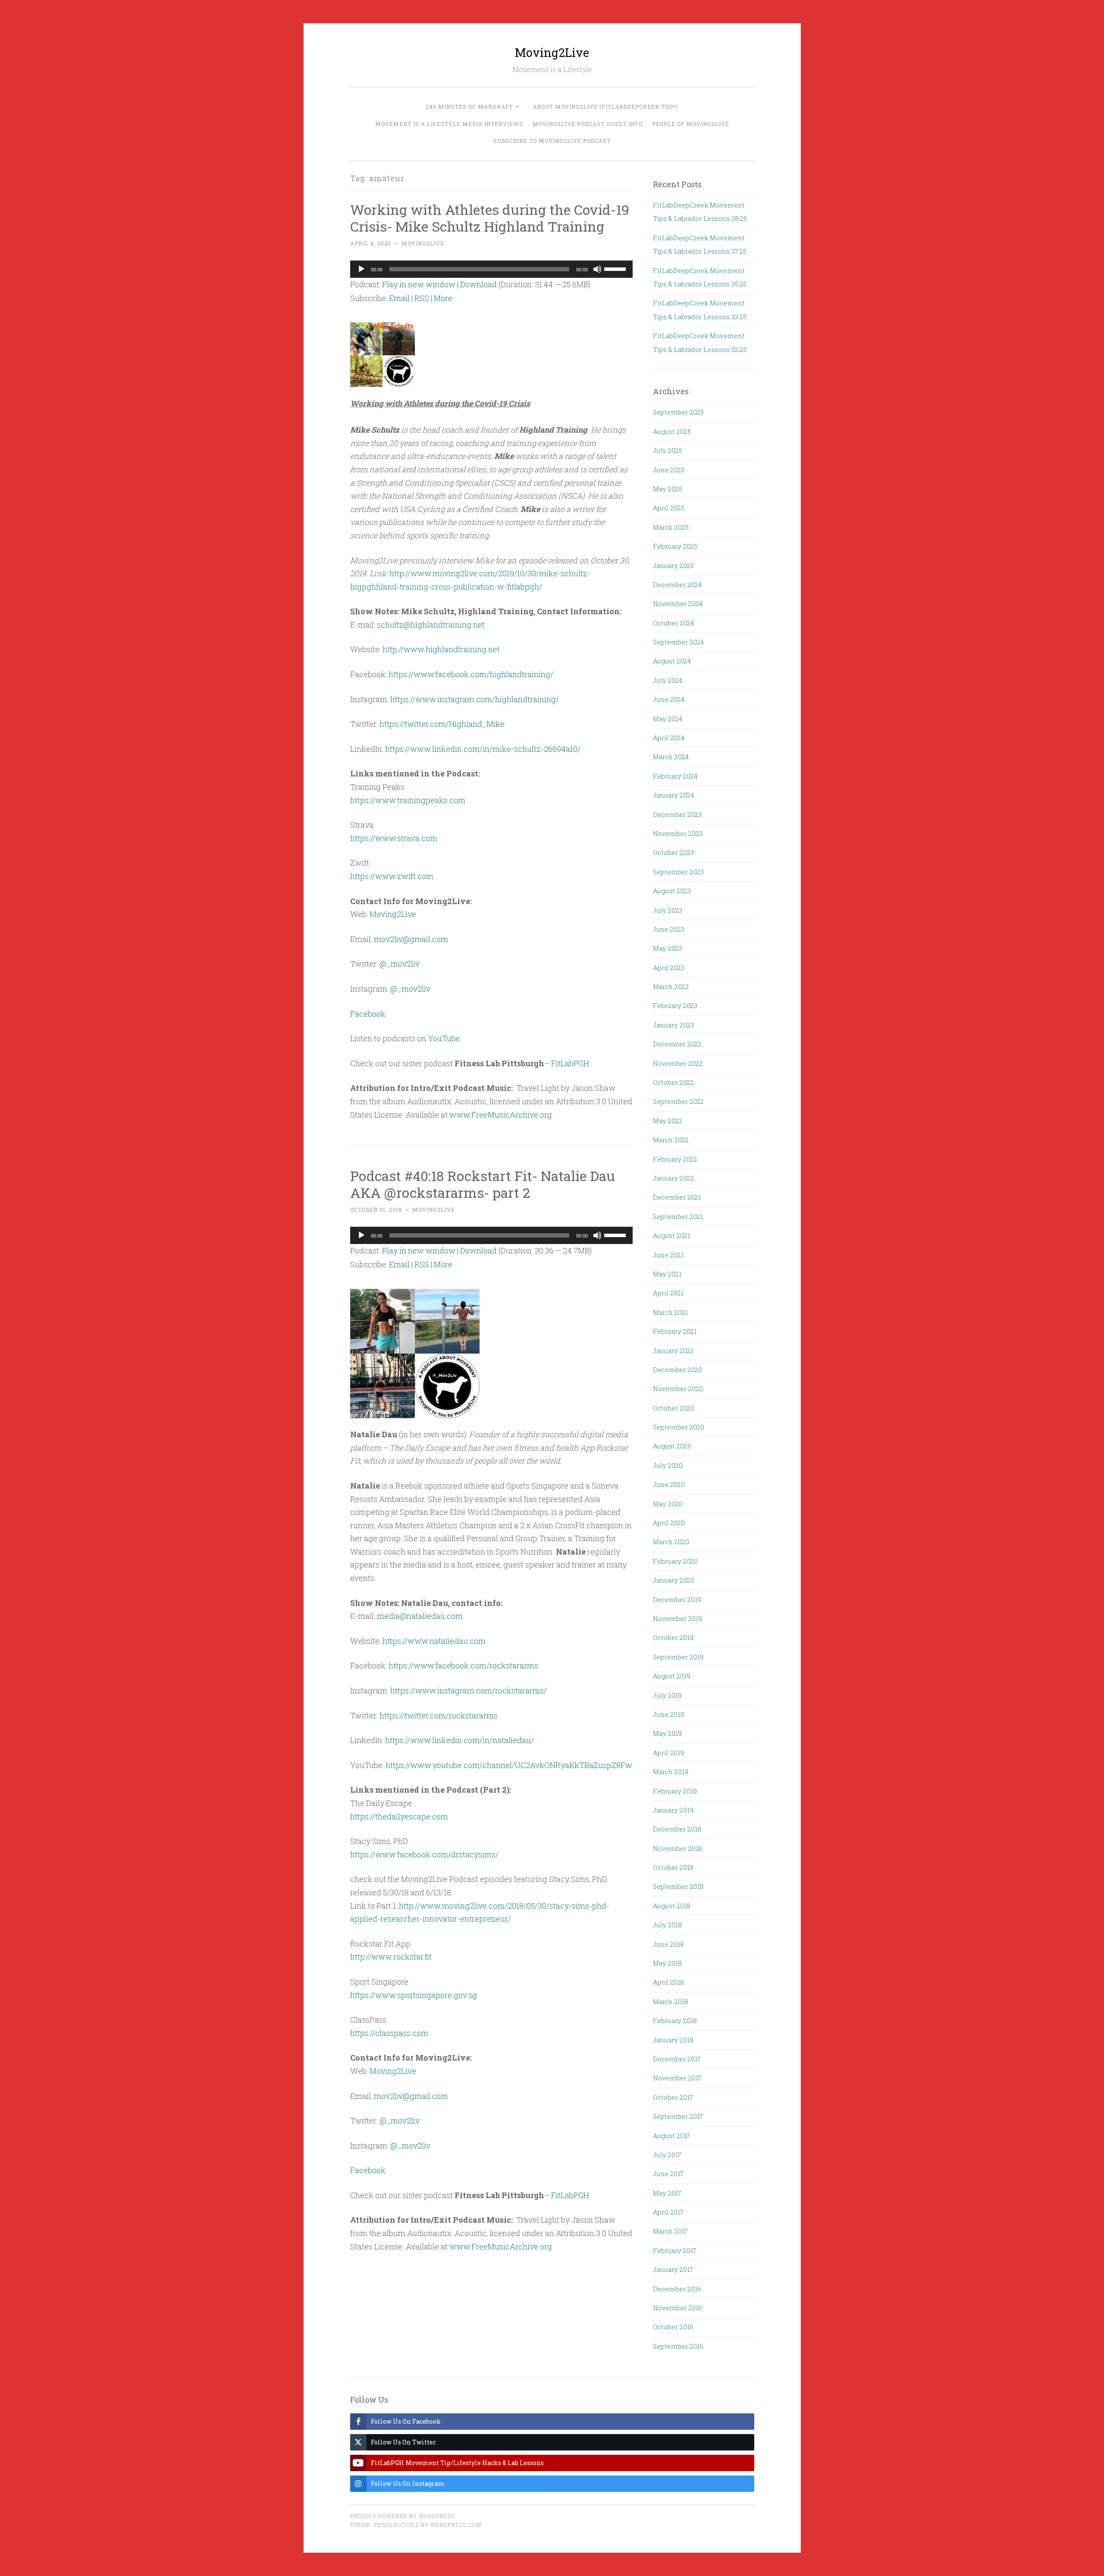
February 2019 (675, 1791)
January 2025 (673, 565)
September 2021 (678, 1216)
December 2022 (677, 1044)
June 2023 (669, 929)
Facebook (368, 1014)
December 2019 (677, 1599)
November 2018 (677, 1848)
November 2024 (678, 603)
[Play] (361, 269)
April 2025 (669, 508)
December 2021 (677, 1197)
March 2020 (671, 1542)
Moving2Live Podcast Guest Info (588, 124)
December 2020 (677, 1370)
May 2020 (668, 1504)
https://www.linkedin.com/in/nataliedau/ (459, 1740)
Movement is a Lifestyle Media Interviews (449, 124)
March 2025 (671, 527)
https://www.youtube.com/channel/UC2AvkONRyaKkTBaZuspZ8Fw (509, 1765)
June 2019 (668, 1714)
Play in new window (419, 284)
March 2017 (670, 2231)
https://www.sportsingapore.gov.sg (414, 1995)
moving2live (423, 243)
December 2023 (677, 814)
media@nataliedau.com (420, 1616)
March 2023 (671, 986)
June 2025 (669, 470)
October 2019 (673, 1637)
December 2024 (677, 584)
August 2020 (672, 1446)
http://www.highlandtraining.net (441, 649)
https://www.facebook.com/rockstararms (463, 1665)
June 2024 (669, 699)
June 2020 (669, 1484)
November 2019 (677, 1618)
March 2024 (671, 757)
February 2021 (675, 1331)
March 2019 (671, 1772)
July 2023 (668, 910)
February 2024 (675, 776)
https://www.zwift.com (392, 876)
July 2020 (668, 1465)
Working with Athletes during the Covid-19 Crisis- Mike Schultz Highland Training (490, 218)
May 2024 (668, 719)
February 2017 (675, 2250)
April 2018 (668, 1982)
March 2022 (671, 1140)
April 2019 (668, 1753)
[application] (492, 269)
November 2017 (677, 2078)
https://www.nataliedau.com (434, 1641)
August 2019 (672, 1676)
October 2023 (673, 852)
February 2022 (675, 1159)
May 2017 (667, 2193)
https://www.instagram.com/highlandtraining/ (475, 699)
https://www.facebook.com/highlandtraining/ (471, 674)
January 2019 (673, 1810)
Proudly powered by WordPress (402, 2516)
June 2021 (668, 1255)
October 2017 (673, 2097)
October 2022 (673, 1082)
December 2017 (677, 2059)
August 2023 (672, 891)
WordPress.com (456, 2525)
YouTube (444, 1038)
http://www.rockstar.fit (391, 1957)
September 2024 (678, 642)
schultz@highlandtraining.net (431, 625)
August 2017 (671, 2136)
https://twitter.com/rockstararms (439, 1715)
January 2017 (673, 2269)
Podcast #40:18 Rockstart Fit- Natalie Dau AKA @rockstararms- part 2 (483, 1184)
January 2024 (673, 795)
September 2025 (678, 412)
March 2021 (670, 1312)
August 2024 (672, 661)
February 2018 (675, 2020)
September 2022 (678, 1101)
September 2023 (678, 872)
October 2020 (674, 1408)
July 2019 (667, 1695)
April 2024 (669, 738)
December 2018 (677, 1829)
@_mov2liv (400, 964)
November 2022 (678, 1063)
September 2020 (679, 1427)
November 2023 (678, 833)
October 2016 (673, 2327)
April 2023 (669, 968)
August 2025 (672, 431)
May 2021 (667, 1274)
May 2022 (668, 1121)
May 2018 (667, 1963)
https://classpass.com (389, 2033)
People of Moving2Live (691, 124)
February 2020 (675, 1561)
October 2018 (673, 1867)
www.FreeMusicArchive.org (501, 1115)
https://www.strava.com (394, 838)
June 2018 (668, 1944)
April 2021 (668, 1293)
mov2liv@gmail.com (411, 939)
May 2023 (668, 948)
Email (399, 298)
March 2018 (671, 2001)
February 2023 (675, 1005)
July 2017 (667, 2155)
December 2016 (677, 2289)
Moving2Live (552, 52)
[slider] (616, 268)
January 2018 (673, 2040)
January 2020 (674, 1580)
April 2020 (669, 1523)
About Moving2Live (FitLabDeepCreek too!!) (606, 107)
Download (478, 284)
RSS (422, 298)
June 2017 (668, 2174)
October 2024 (673, 623)
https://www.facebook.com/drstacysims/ (424, 1854)
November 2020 (678, 1389)
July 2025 (668, 450)
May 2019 (667, 1733)
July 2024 (668, 680)
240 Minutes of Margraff (469, 107)
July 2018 (667, 1925)
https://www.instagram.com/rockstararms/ (469, 1690)
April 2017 (668, 2212)
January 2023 (673, 1025)
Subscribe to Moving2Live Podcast (552, 141)
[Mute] (597, 269)
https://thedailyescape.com (399, 1816)
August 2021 (671, 1235)
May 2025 (668, 489)
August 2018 (672, 1906)
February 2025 (675, 546)
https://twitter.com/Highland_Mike (442, 724)
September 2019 (678, 1657)
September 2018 (678, 1886)
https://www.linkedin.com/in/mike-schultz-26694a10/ (483, 749)
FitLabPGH (570, 1063)
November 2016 (677, 2308)
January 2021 (673, 1351)
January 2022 (673, 1178)
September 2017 (678, 2116)
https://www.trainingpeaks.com (408, 800)
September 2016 (678, 2346)
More (443, 298)
